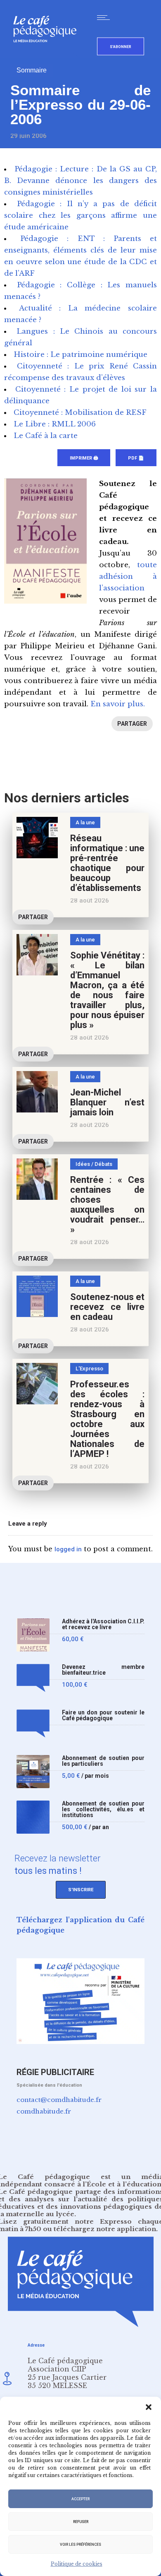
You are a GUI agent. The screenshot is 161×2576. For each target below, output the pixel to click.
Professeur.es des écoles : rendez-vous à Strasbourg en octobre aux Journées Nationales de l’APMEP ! (107, 1419)
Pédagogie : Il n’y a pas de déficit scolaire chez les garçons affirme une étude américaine (80, 215)
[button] (149, 2407)
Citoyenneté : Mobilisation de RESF (80, 413)
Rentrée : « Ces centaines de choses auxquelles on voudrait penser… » (107, 1205)
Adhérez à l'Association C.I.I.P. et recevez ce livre (103, 1624)
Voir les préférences (80, 2545)
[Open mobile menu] (105, 17)
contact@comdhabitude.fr (59, 2100)
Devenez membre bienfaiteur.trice (103, 1670)
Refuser (81, 2522)
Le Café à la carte (46, 436)
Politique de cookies (77, 2564)
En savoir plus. (118, 704)
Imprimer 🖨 (84, 458)
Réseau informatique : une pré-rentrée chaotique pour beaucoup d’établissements (107, 863)
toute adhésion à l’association (128, 577)
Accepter (80, 2499)
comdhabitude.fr (44, 2111)
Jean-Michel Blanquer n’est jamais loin (107, 1102)
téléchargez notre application (105, 2229)
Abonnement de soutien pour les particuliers (103, 1761)
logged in (68, 1549)
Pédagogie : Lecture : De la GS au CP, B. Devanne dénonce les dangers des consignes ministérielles (80, 181)
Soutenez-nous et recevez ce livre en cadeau (107, 1307)
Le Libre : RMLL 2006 (55, 424)
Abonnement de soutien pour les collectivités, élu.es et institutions (103, 1809)
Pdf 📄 (136, 458)
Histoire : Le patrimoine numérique (80, 355)
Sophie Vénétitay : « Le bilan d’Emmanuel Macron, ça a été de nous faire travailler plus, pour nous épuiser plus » (107, 990)
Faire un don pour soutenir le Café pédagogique (103, 1715)
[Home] (48, 56)
